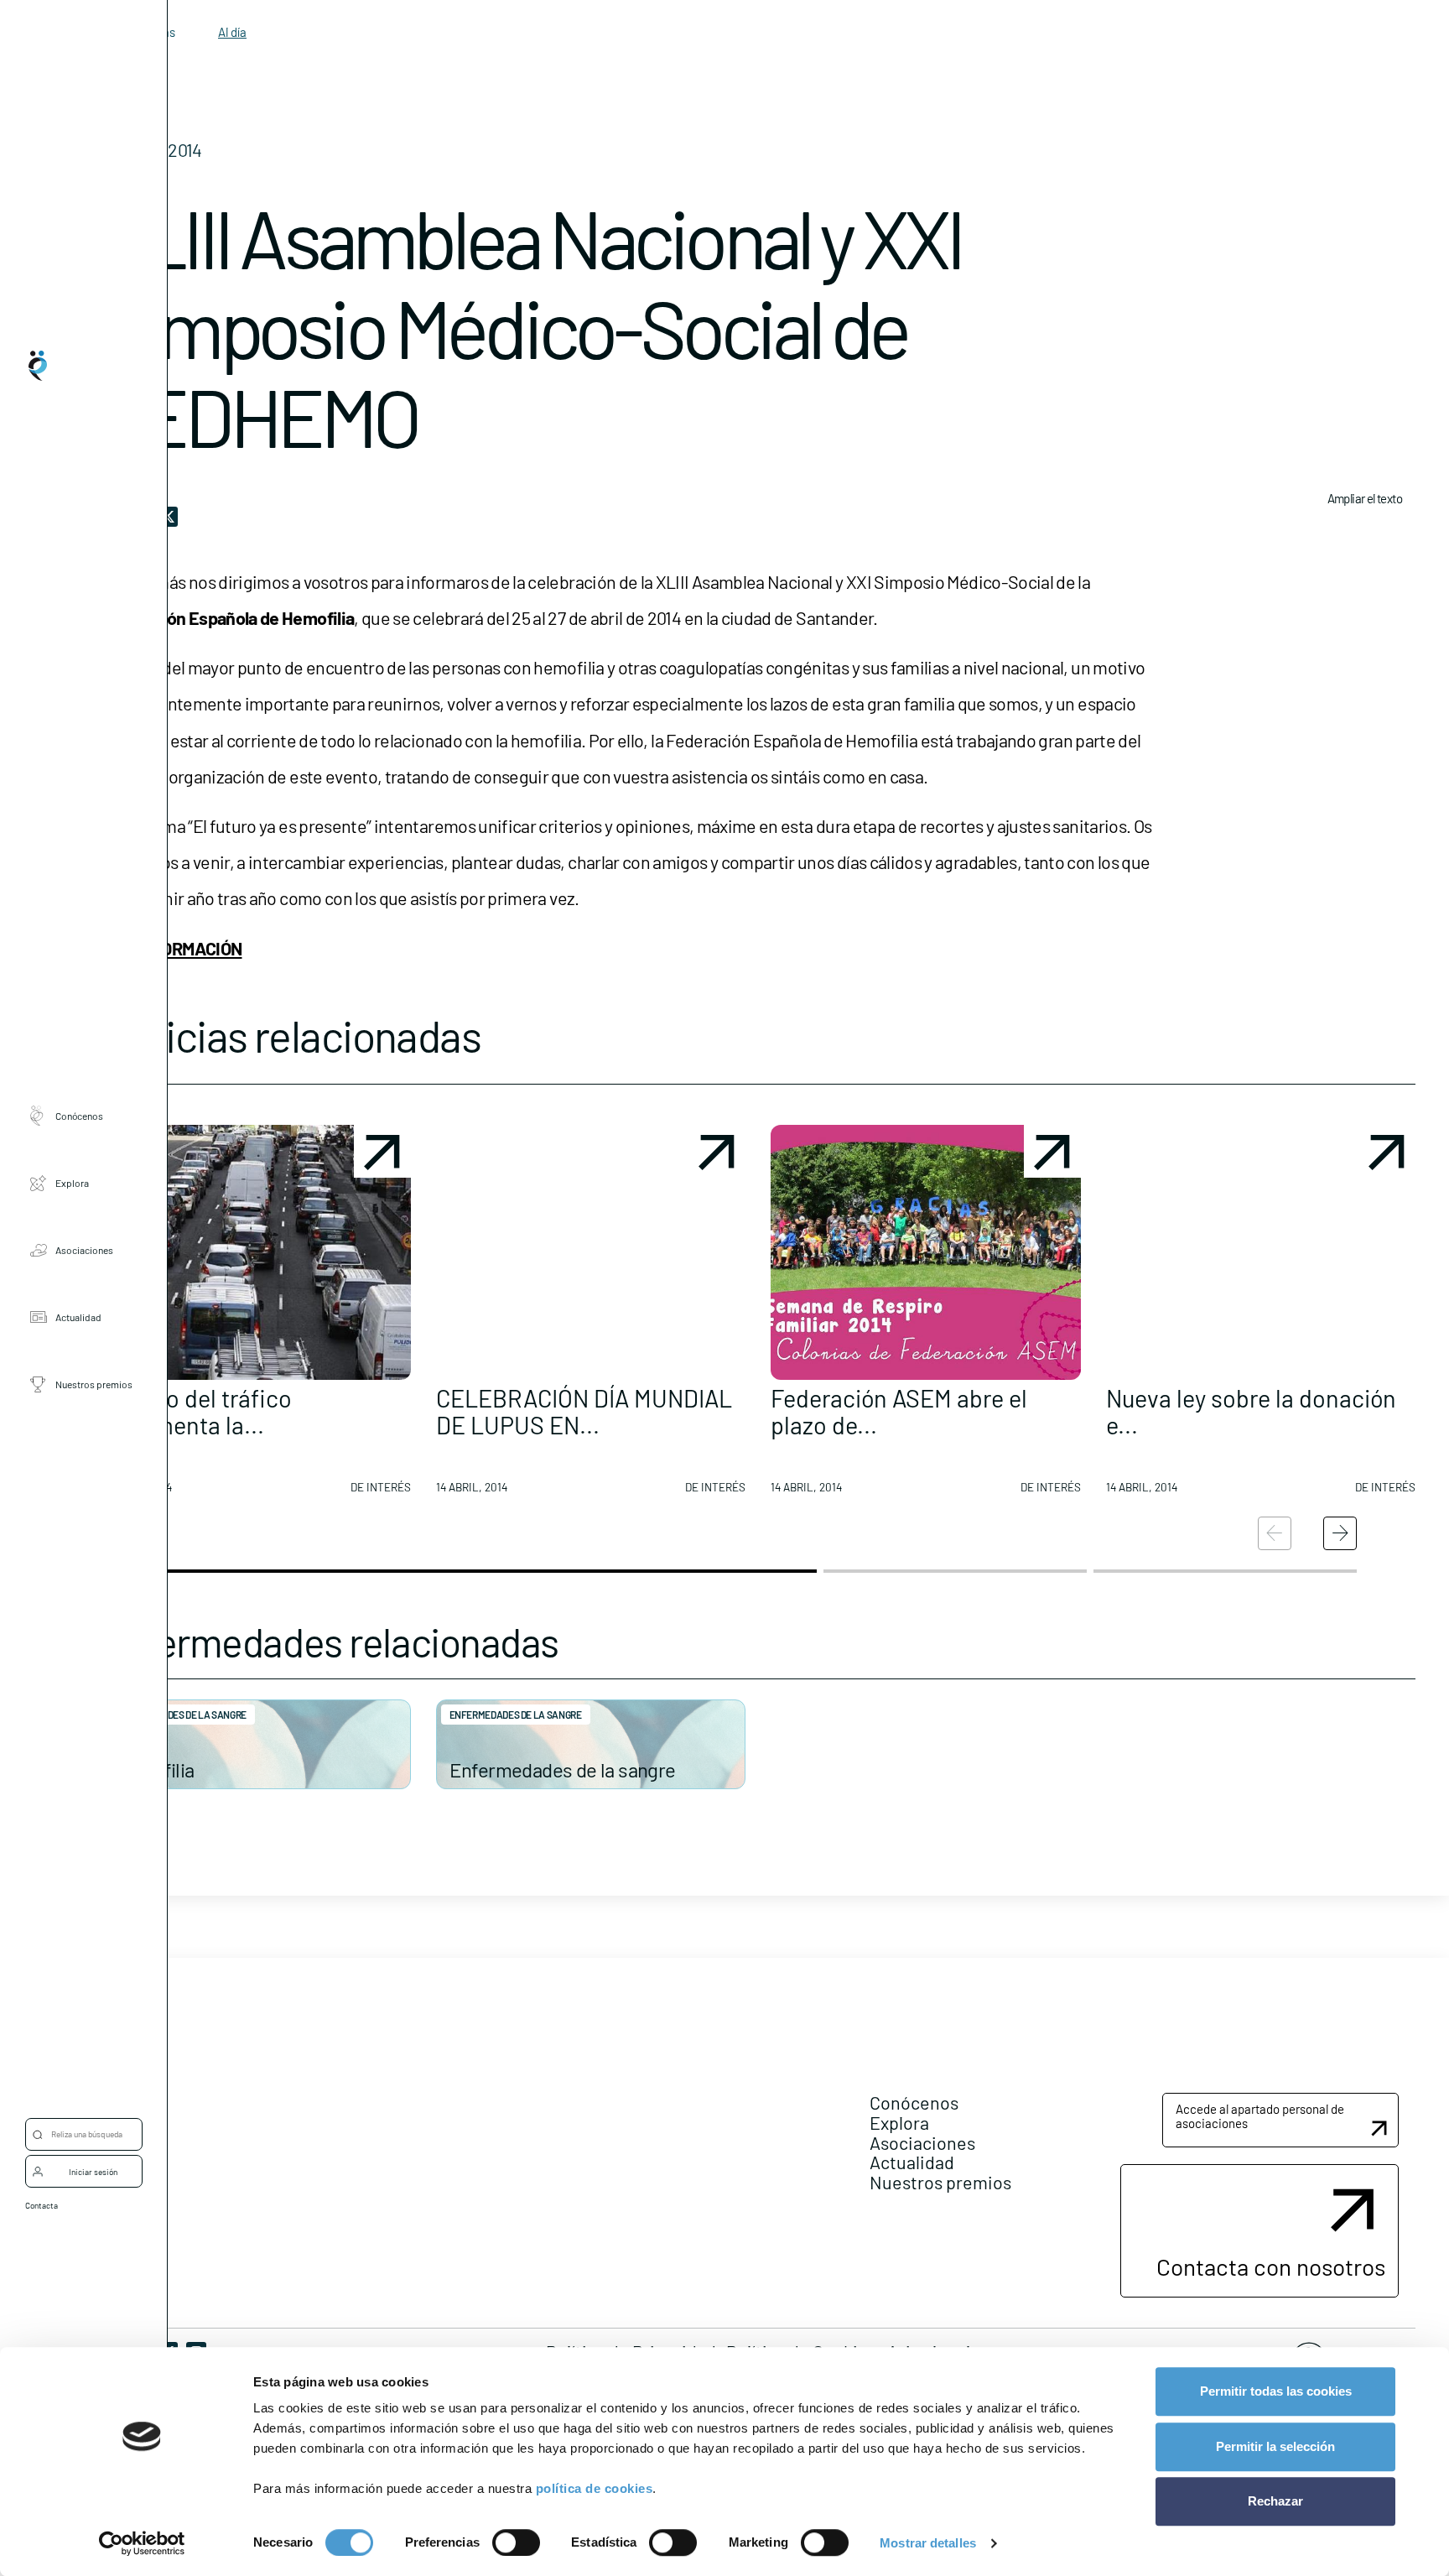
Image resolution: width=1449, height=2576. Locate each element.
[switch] (516, 2542)
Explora (72, 1182)
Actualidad (78, 1316)
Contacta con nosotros (1271, 2266)
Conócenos (79, 1115)
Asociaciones (84, 1249)
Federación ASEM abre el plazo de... (899, 1411)
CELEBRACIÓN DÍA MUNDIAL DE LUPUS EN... (584, 1411)
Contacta (42, 2205)
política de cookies (595, 2488)
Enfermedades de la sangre (180, 1715)
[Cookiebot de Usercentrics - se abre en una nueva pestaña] (142, 2543)
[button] (256, 1316)
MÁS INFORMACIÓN (171, 948)
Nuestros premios (94, 1383)
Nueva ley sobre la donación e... (1251, 1411)
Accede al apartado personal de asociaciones (1260, 2116)
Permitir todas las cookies (1276, 2391)
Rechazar (1275, 2501)
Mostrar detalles (928, 2543)
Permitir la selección (1275, 2446)
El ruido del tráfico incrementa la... (196, 1411)
